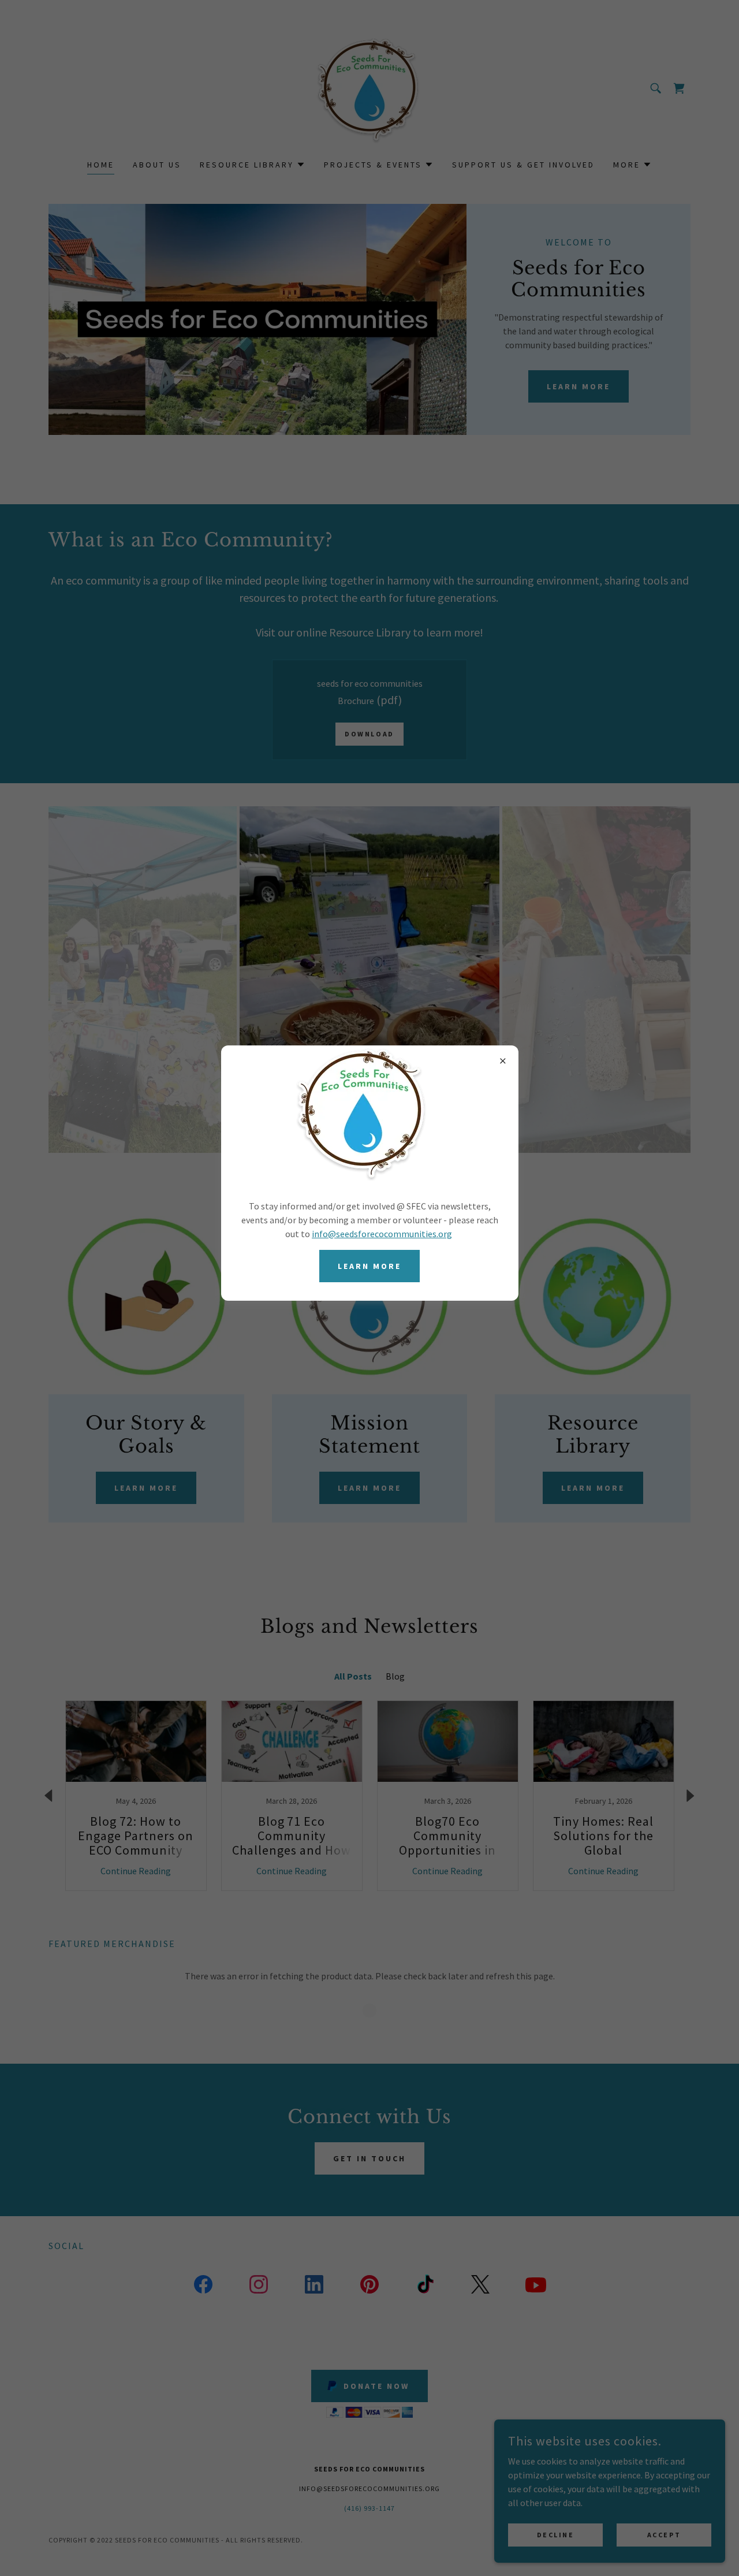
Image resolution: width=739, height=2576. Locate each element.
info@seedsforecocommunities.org (382, 1234)
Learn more (369, 1266)
